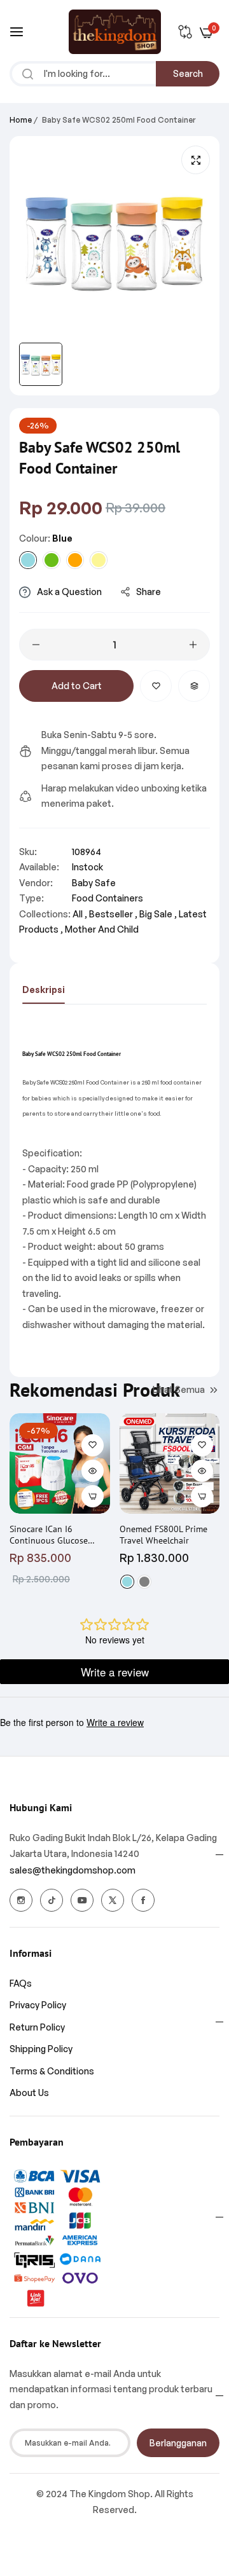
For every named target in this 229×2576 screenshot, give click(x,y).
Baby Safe (94, 883)
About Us (29, 2093)
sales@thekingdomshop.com (73, 1870)
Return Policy (37, 2027)
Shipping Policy (41, 2049)
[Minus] (36, 645)
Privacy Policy (38, 2005)
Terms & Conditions (52, 2071)
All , (80, 914)
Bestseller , (113, 914)
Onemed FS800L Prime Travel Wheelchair (163, 1535)
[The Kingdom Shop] (115, 32)
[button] (156, 686)
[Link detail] (21, 1900)
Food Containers (108, 898)
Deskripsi (44, 990)
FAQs (21, 1983)
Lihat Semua (179, 1389)
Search (188, 73)
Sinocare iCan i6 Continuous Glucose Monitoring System (49, 1535)
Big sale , (158, 914)
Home (21, 120)
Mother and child (102, 929)
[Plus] (193, 645)
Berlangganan (178, 2443)
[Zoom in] (196, 160)
